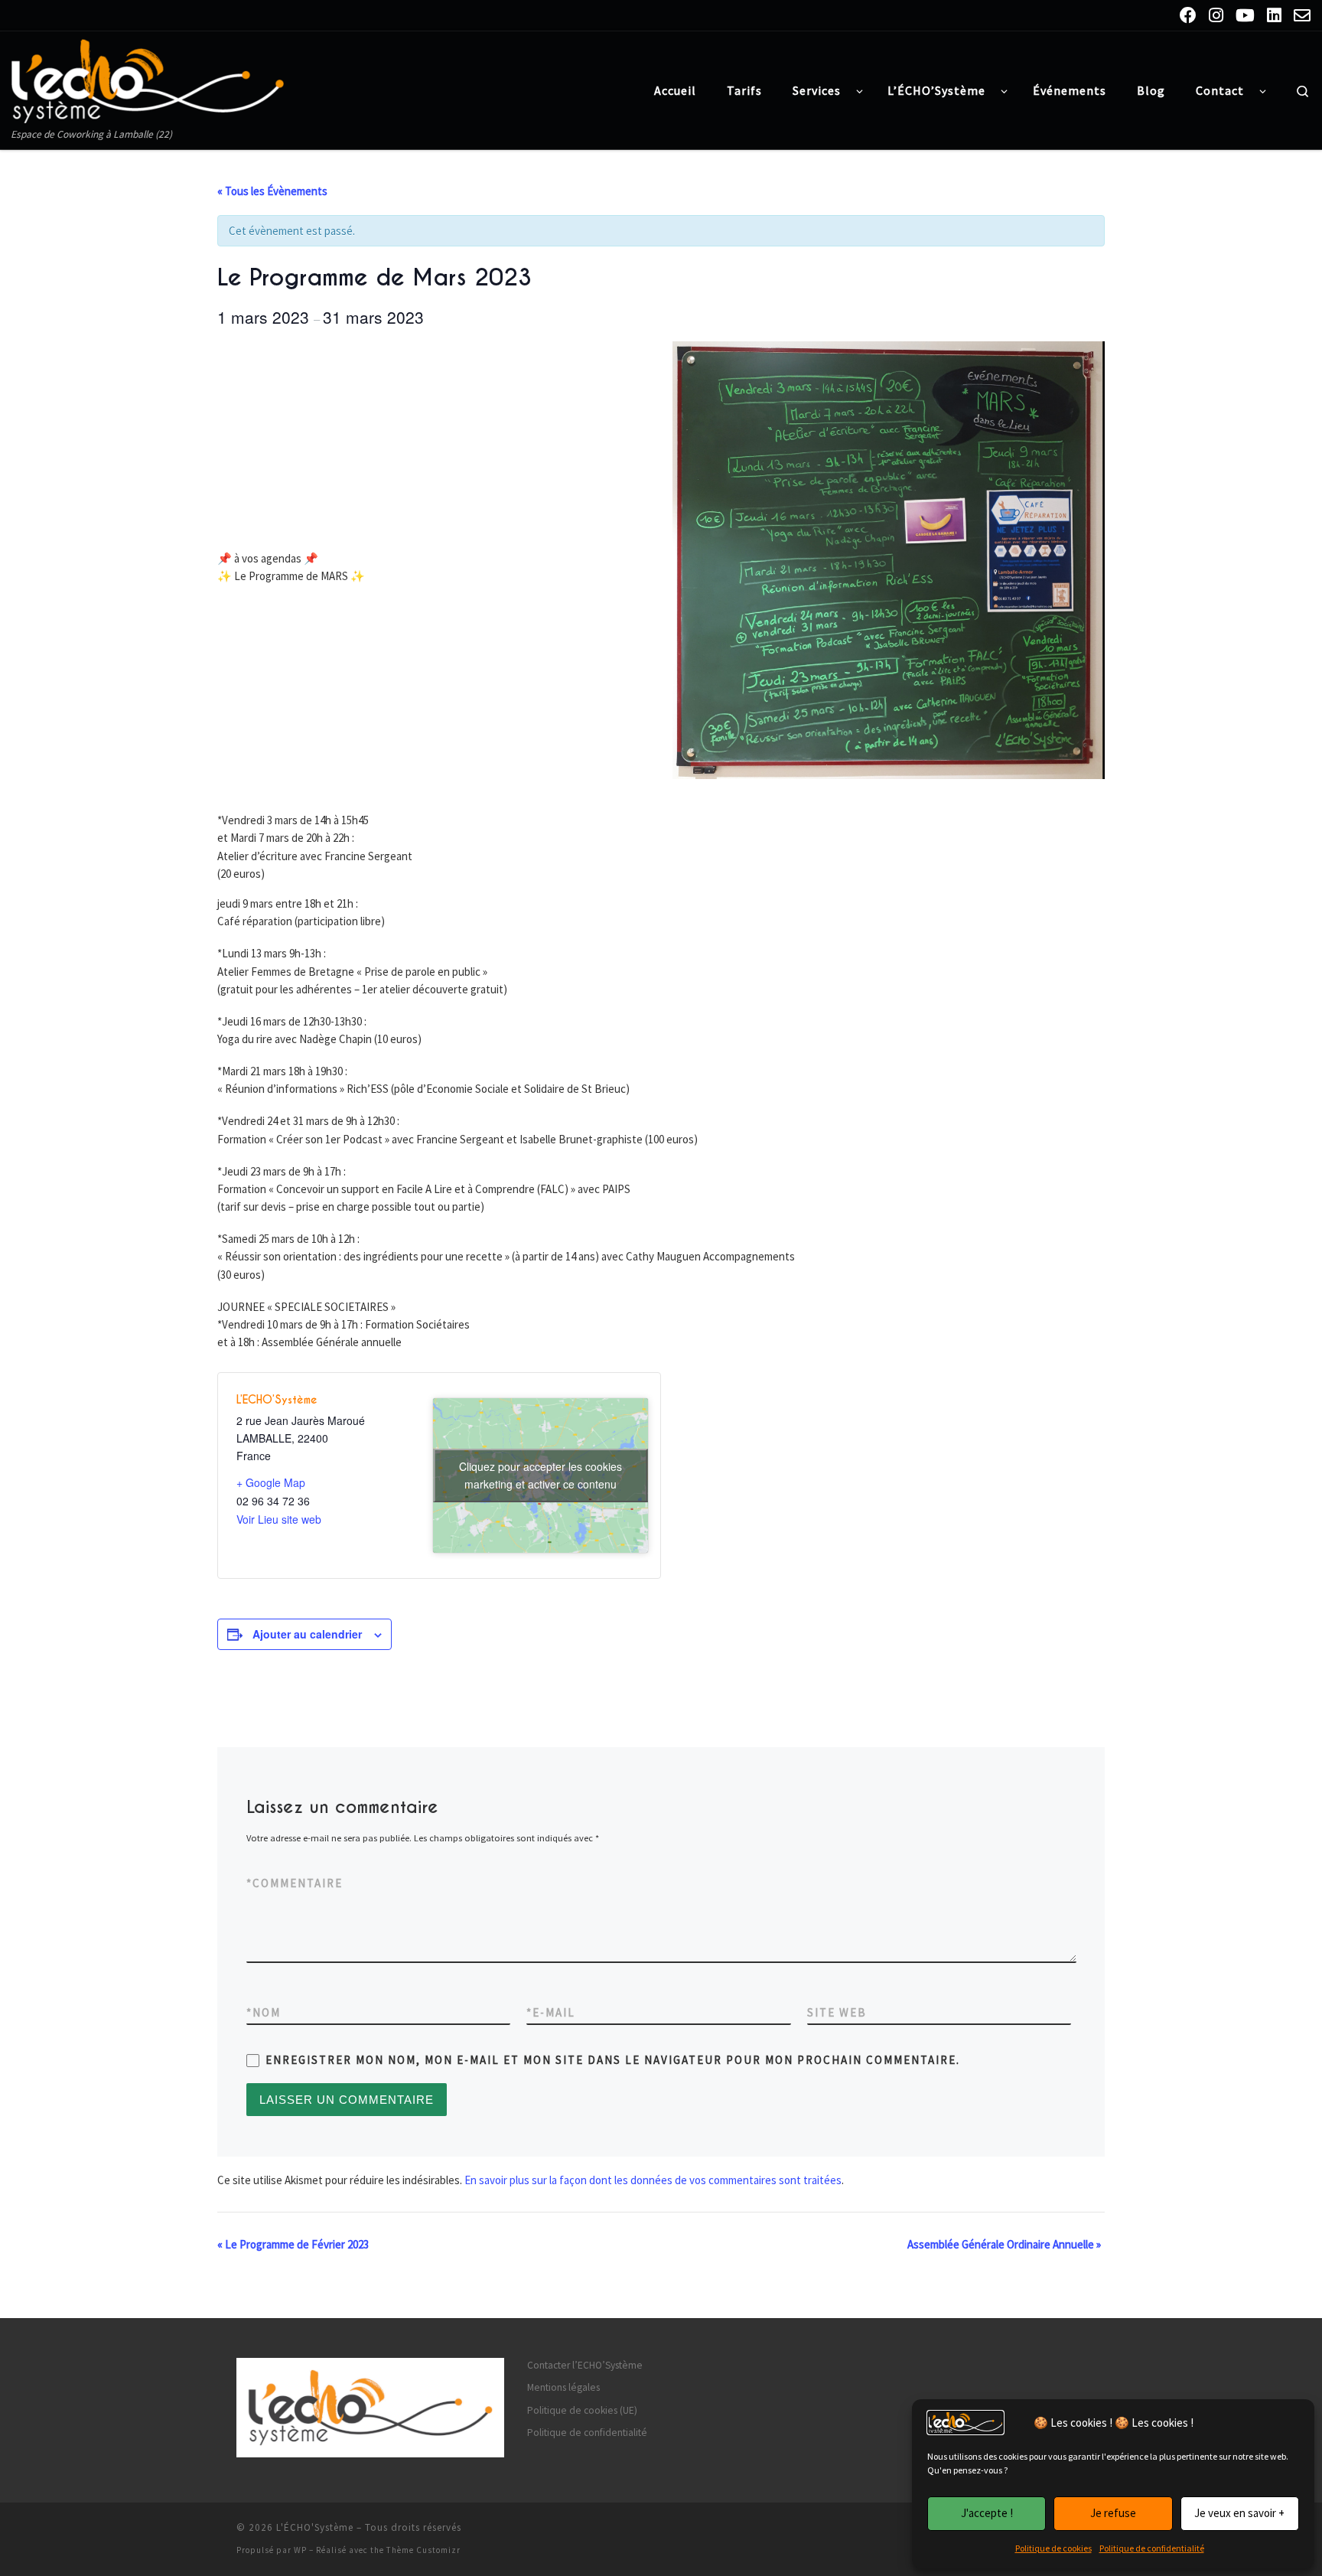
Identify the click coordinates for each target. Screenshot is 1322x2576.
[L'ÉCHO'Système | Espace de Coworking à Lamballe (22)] (148, 78)
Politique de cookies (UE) (582, 2410)
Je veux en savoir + (1239, 2513)
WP (300, 2550)
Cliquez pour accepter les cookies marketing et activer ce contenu (541, 1475)
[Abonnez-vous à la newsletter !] (1302, 15)
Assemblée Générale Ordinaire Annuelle (1004, 2244)
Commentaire (295, 1883)
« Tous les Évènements (272, 191)
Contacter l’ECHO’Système (585, 2365)
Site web (837, 2012)
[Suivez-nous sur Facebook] (1188, 15)
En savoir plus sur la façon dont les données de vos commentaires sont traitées (653, 2180)
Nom (264, 2012)
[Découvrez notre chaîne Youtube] (1245, 15)
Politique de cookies (1053, 2548)
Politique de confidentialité (1152, 2548)
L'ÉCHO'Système (315, 2527)
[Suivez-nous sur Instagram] (1216, 15)
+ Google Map (271, 1482)
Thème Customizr (423, 2550)
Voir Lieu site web (279, 1519)
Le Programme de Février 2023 (293, 2244)
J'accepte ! (987, 2513)
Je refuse (1113, 2513)
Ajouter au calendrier (307, 1634)
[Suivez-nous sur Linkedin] (1274, 15)
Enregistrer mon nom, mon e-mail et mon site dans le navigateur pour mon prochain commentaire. (613, 2060)
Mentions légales (563, 2387)
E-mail (551, 2012)
